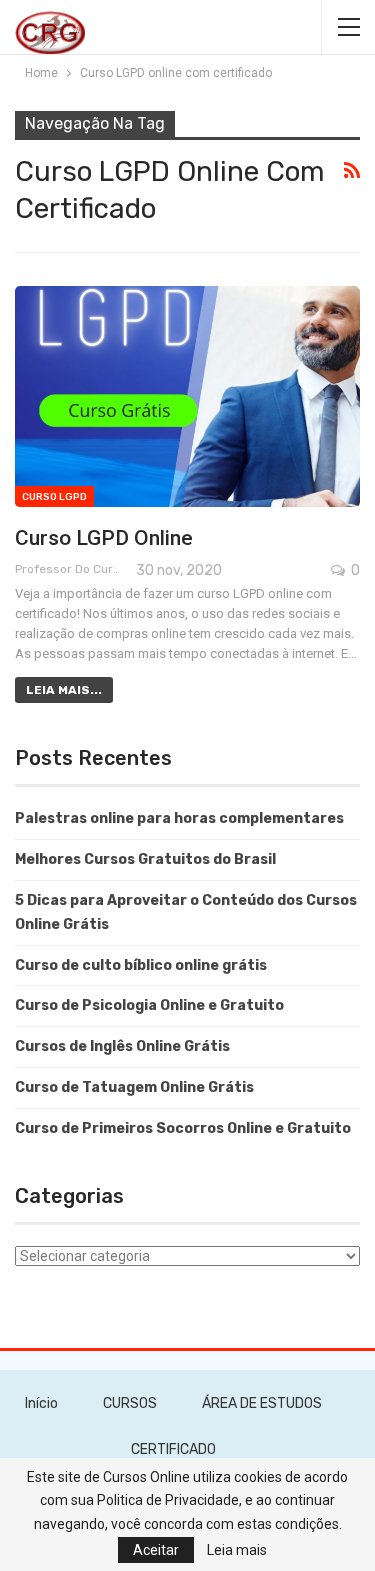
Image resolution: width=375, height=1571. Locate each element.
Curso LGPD (54, 497)
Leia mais (237, 1550)
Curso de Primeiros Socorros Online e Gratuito (183, 1128)
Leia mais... (64, 690)
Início (41, 1403)
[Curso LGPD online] (187, 396)
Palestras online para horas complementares (179, 818)
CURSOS (130, 1403)
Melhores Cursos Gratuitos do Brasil (145, 859)
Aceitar (156, 1550)
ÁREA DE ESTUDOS (262, 1403)
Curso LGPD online (104, 538)
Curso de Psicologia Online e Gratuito (149, 1005)
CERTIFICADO (173, 1449)
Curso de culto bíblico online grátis (141, 965)
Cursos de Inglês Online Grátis (122, 1046)
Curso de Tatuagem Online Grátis (134, 1087)
